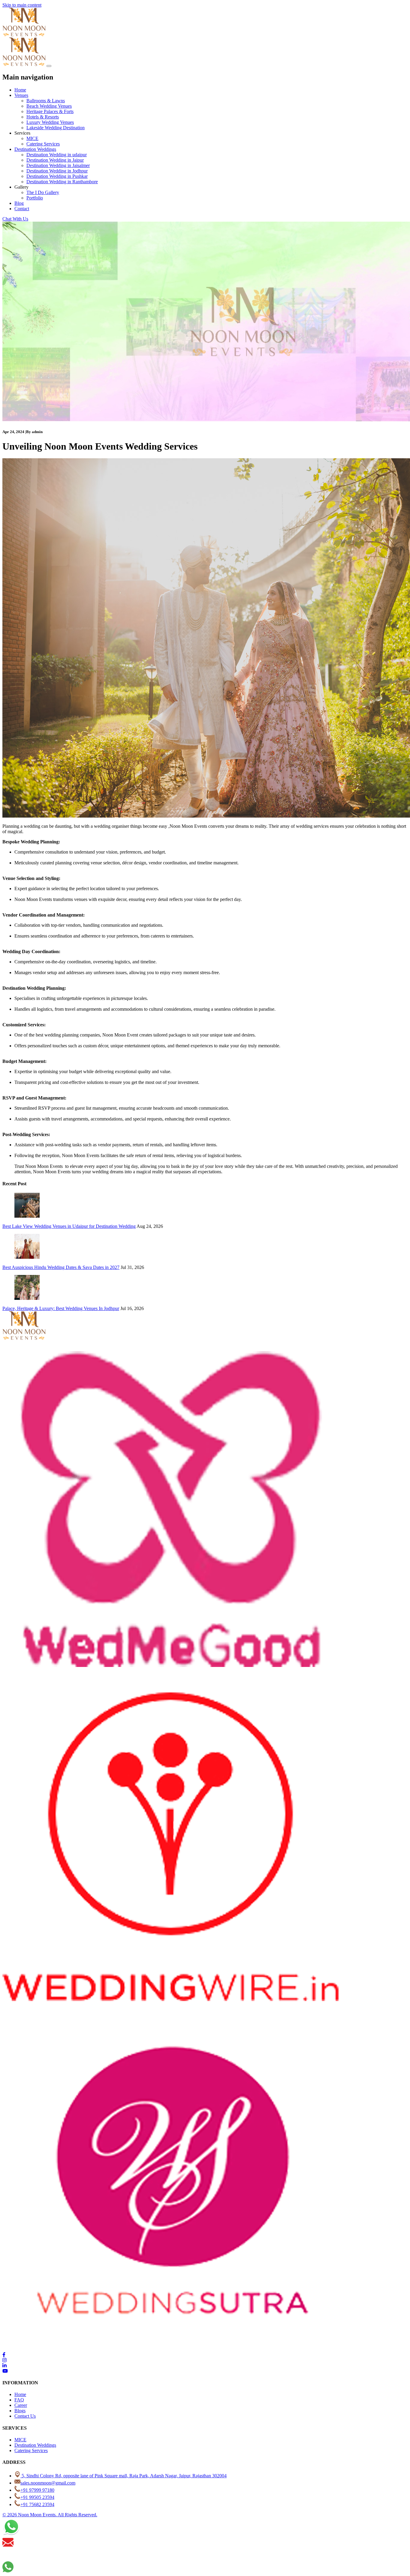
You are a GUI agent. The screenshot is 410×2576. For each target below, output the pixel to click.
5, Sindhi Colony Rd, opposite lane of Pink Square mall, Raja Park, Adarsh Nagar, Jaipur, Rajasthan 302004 (124, 2476)
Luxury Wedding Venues (50, 122)
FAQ (19, 2400)
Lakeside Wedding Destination (56, 128)
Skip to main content (22, 5)
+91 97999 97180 (37, 2490)
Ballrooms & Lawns (46, 101)
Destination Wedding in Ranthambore (62, 182)
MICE (32, 138)
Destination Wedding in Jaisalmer (58, 165)
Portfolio (35, 198)
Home (20, 90)
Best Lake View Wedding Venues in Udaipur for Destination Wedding (69, 1226)
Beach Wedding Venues (49, 106)
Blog (19, 203)
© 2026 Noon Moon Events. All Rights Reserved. (50, 2515)
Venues (21, 95)
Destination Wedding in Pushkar (57, 176)
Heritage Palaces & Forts (50, 111)
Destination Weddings (35, 149)
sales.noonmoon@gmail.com (48, 2483)
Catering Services (43, 144)
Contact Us (25, 2416)
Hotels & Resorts (43, 117)
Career (21, 2405)
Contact (22, 209)
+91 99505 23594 (37, 2497)
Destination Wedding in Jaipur (55, 160)
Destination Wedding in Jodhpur (57, 171)
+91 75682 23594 (37, 2504)
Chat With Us (15, 219)
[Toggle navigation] (49, 66)
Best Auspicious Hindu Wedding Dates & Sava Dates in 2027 (61, 1267)
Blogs (20, 2411)
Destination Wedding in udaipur (57, 155)
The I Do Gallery (43, 192)
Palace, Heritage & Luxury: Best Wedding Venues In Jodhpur (61, 1308)
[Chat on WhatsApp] (11, 2534)
